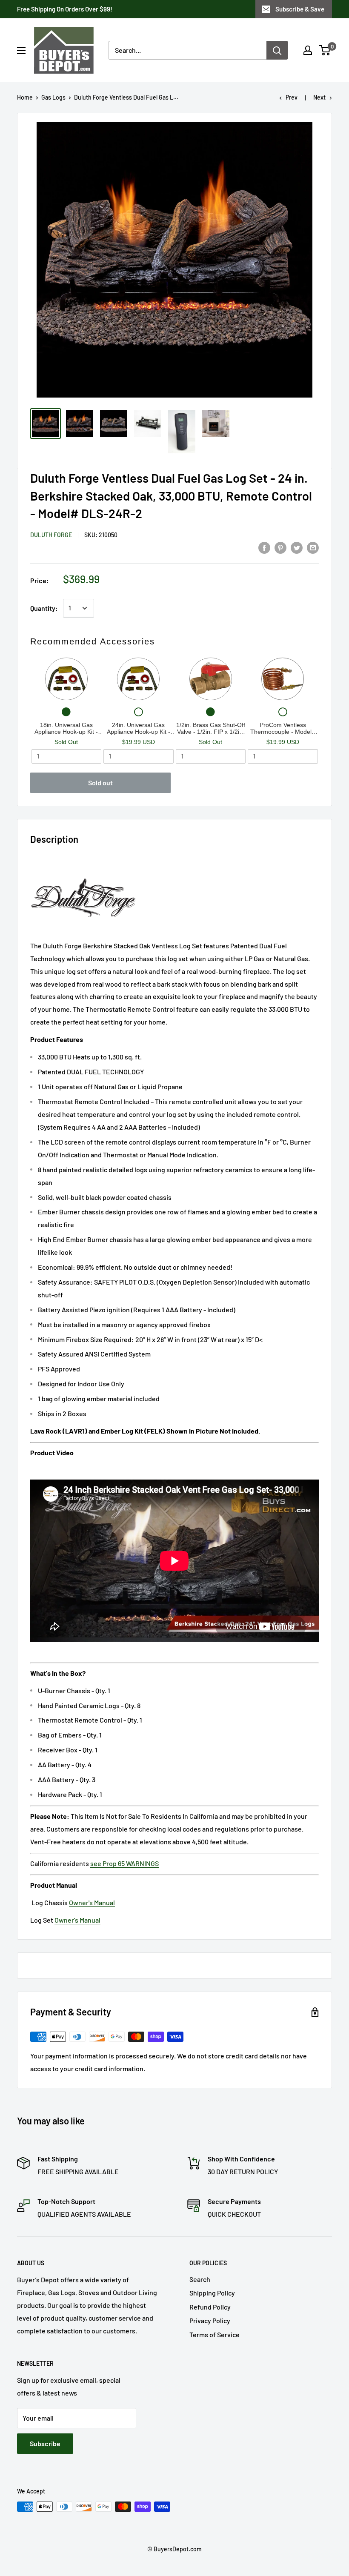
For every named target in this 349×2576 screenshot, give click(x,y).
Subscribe (45, 2443)
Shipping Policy (212, 2293)
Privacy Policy (210, 2320)
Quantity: (44, 608)
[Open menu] (21, 51)
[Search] (277, 50)
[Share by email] (313, 547)
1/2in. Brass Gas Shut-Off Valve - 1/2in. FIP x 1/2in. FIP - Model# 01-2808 (211, 728)
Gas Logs (53, 97)
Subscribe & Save (300, 9)
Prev (292, 97)
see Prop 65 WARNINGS (124, 1863)
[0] (325, 50)
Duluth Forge (51, 535)
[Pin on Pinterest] (280, 547)
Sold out (100, 783)
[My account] (308, 50)
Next (319, 97)
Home (25, 97)
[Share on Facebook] (264, 547)
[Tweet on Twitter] (297, 547)
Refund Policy (210, 2307)
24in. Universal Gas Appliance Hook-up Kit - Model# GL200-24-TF (139, 728)
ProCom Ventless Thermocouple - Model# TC (283, 728)
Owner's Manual (92, 1902)
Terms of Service (215, 2334)
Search (200, 2279)
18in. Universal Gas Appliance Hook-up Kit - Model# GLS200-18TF (66, 728)
